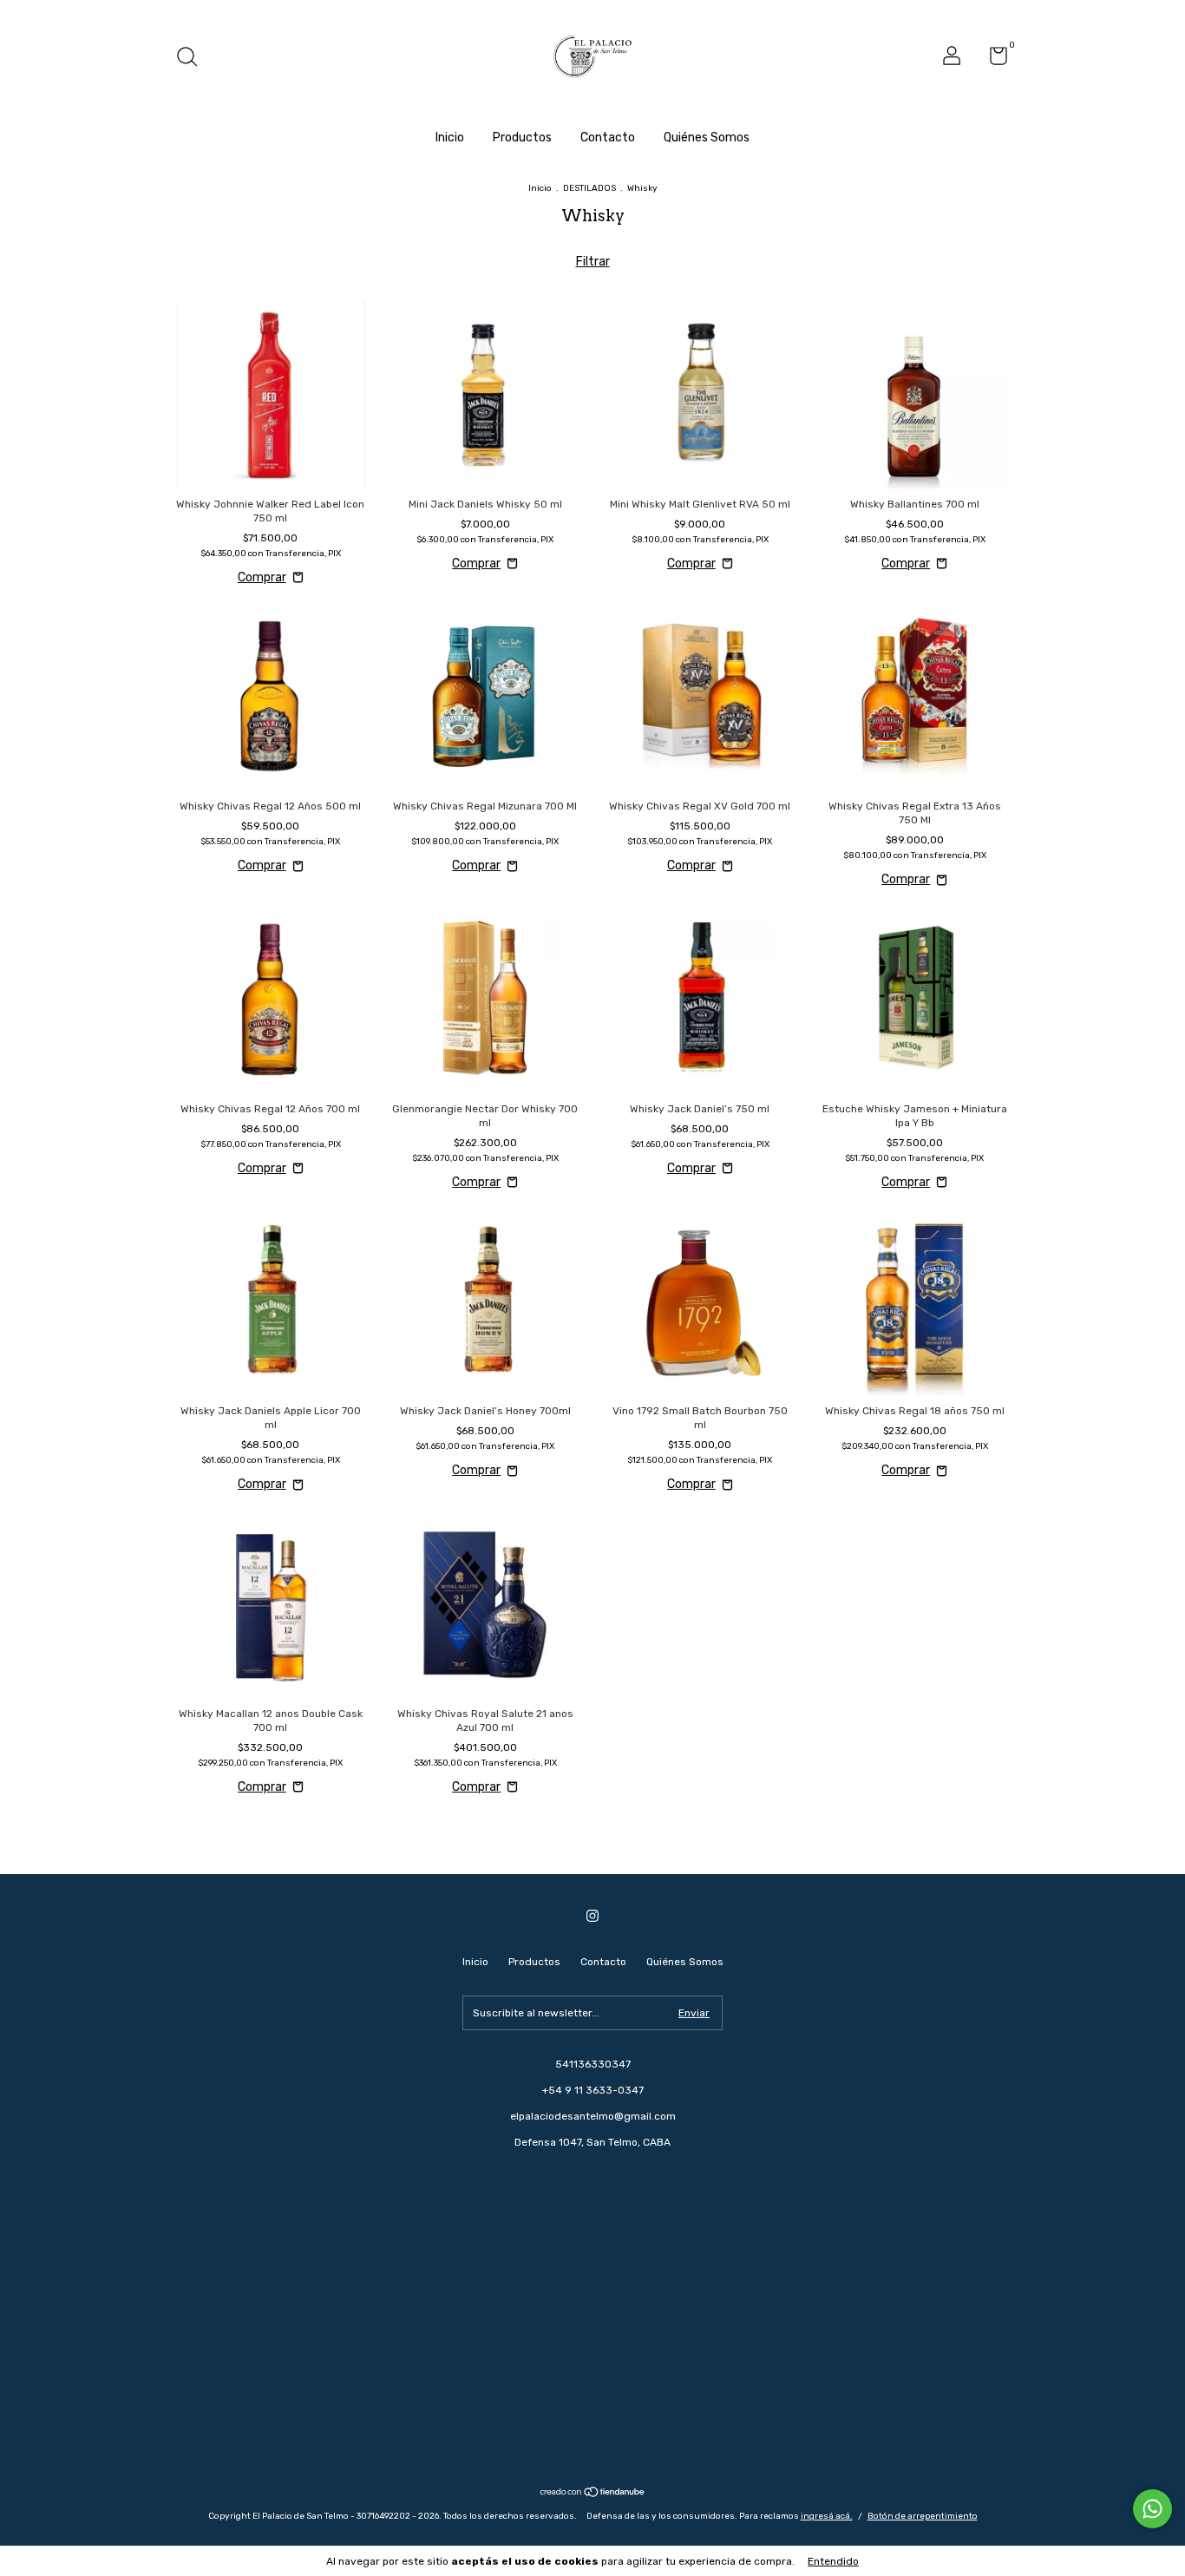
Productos (522, 138)
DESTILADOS (589, 188)
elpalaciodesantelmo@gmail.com (593, 2116)
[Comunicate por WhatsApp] (1152, 2509)
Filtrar (593, 262)
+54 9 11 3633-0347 (593, 2090)
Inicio (450, 138)
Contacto (608, 138)
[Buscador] (193, 59)
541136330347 (593, 2064)
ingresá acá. (827, 2516)
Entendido (833, 2561)
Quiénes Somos (707, 138)
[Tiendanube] (593, 2493)
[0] (992, 60)
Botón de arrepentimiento (923, 2516)
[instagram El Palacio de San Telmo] (592, 1916)
